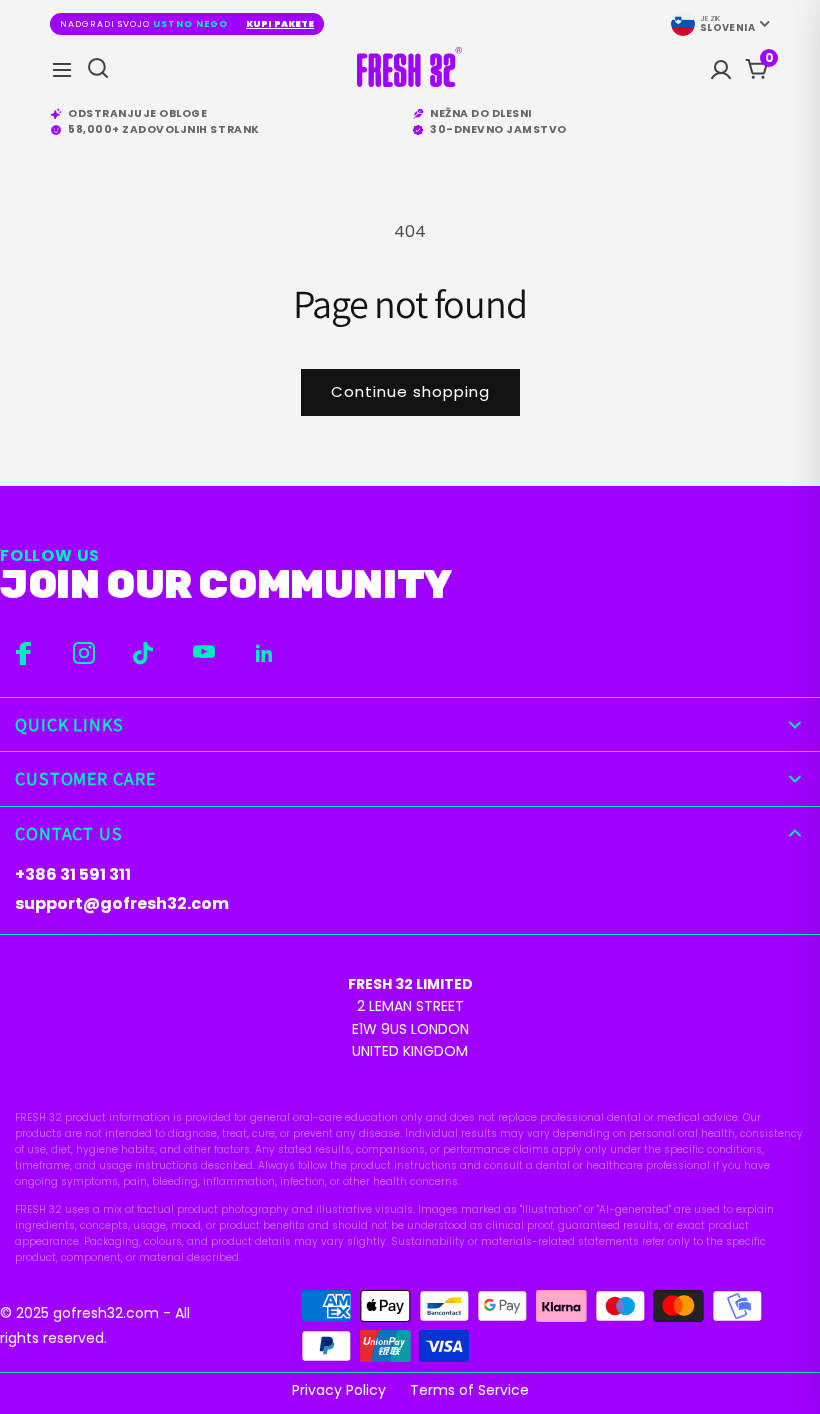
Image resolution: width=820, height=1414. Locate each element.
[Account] (721, 70)
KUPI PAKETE (280, 24)
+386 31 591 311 (73, 874)
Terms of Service (469, 1390)
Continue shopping (410, 391)
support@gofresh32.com (122, 903)
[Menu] (62, 70)
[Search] (98, 69)
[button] (769, 58)
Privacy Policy (339, 1390)
